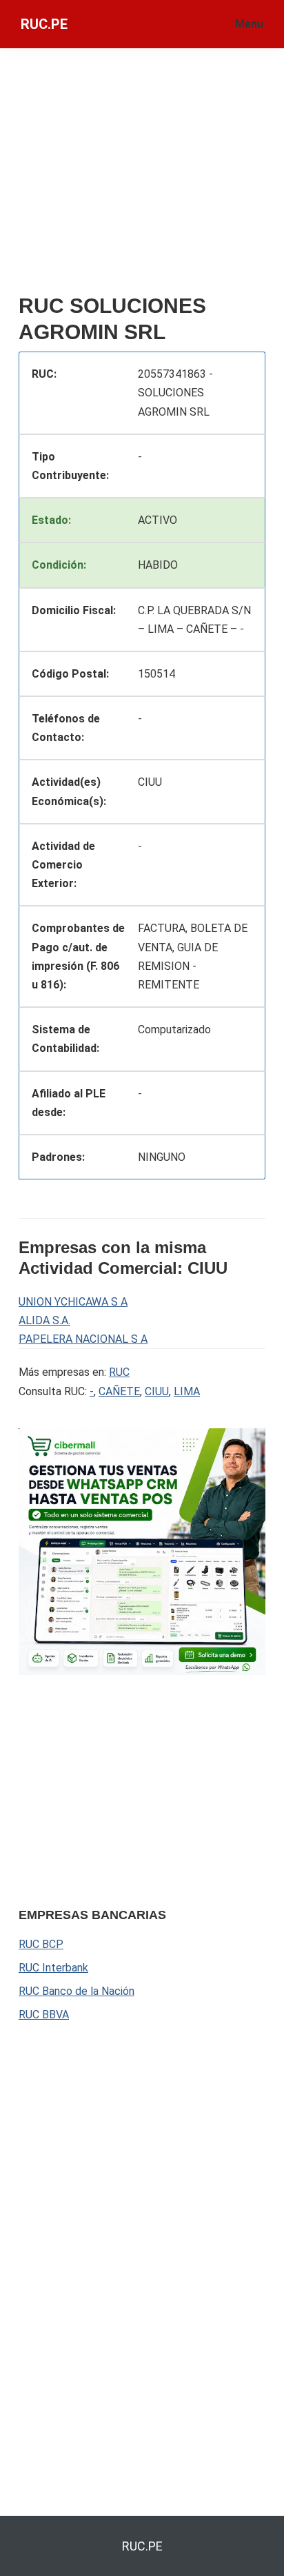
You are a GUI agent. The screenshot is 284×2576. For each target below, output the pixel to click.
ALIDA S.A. (44, 1320)
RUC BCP (41, 1944)
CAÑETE (119, 1391)
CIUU (157, 1391)
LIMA (187, 1391)
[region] (122, 1789)
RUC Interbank (53, 1968)
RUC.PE (44, 24)
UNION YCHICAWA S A (73, 1302)
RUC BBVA (44, 2015)
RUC (119, 1372)
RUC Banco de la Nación (77, 1991)
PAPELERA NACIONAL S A (83, 1339)
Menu (249, 24)
